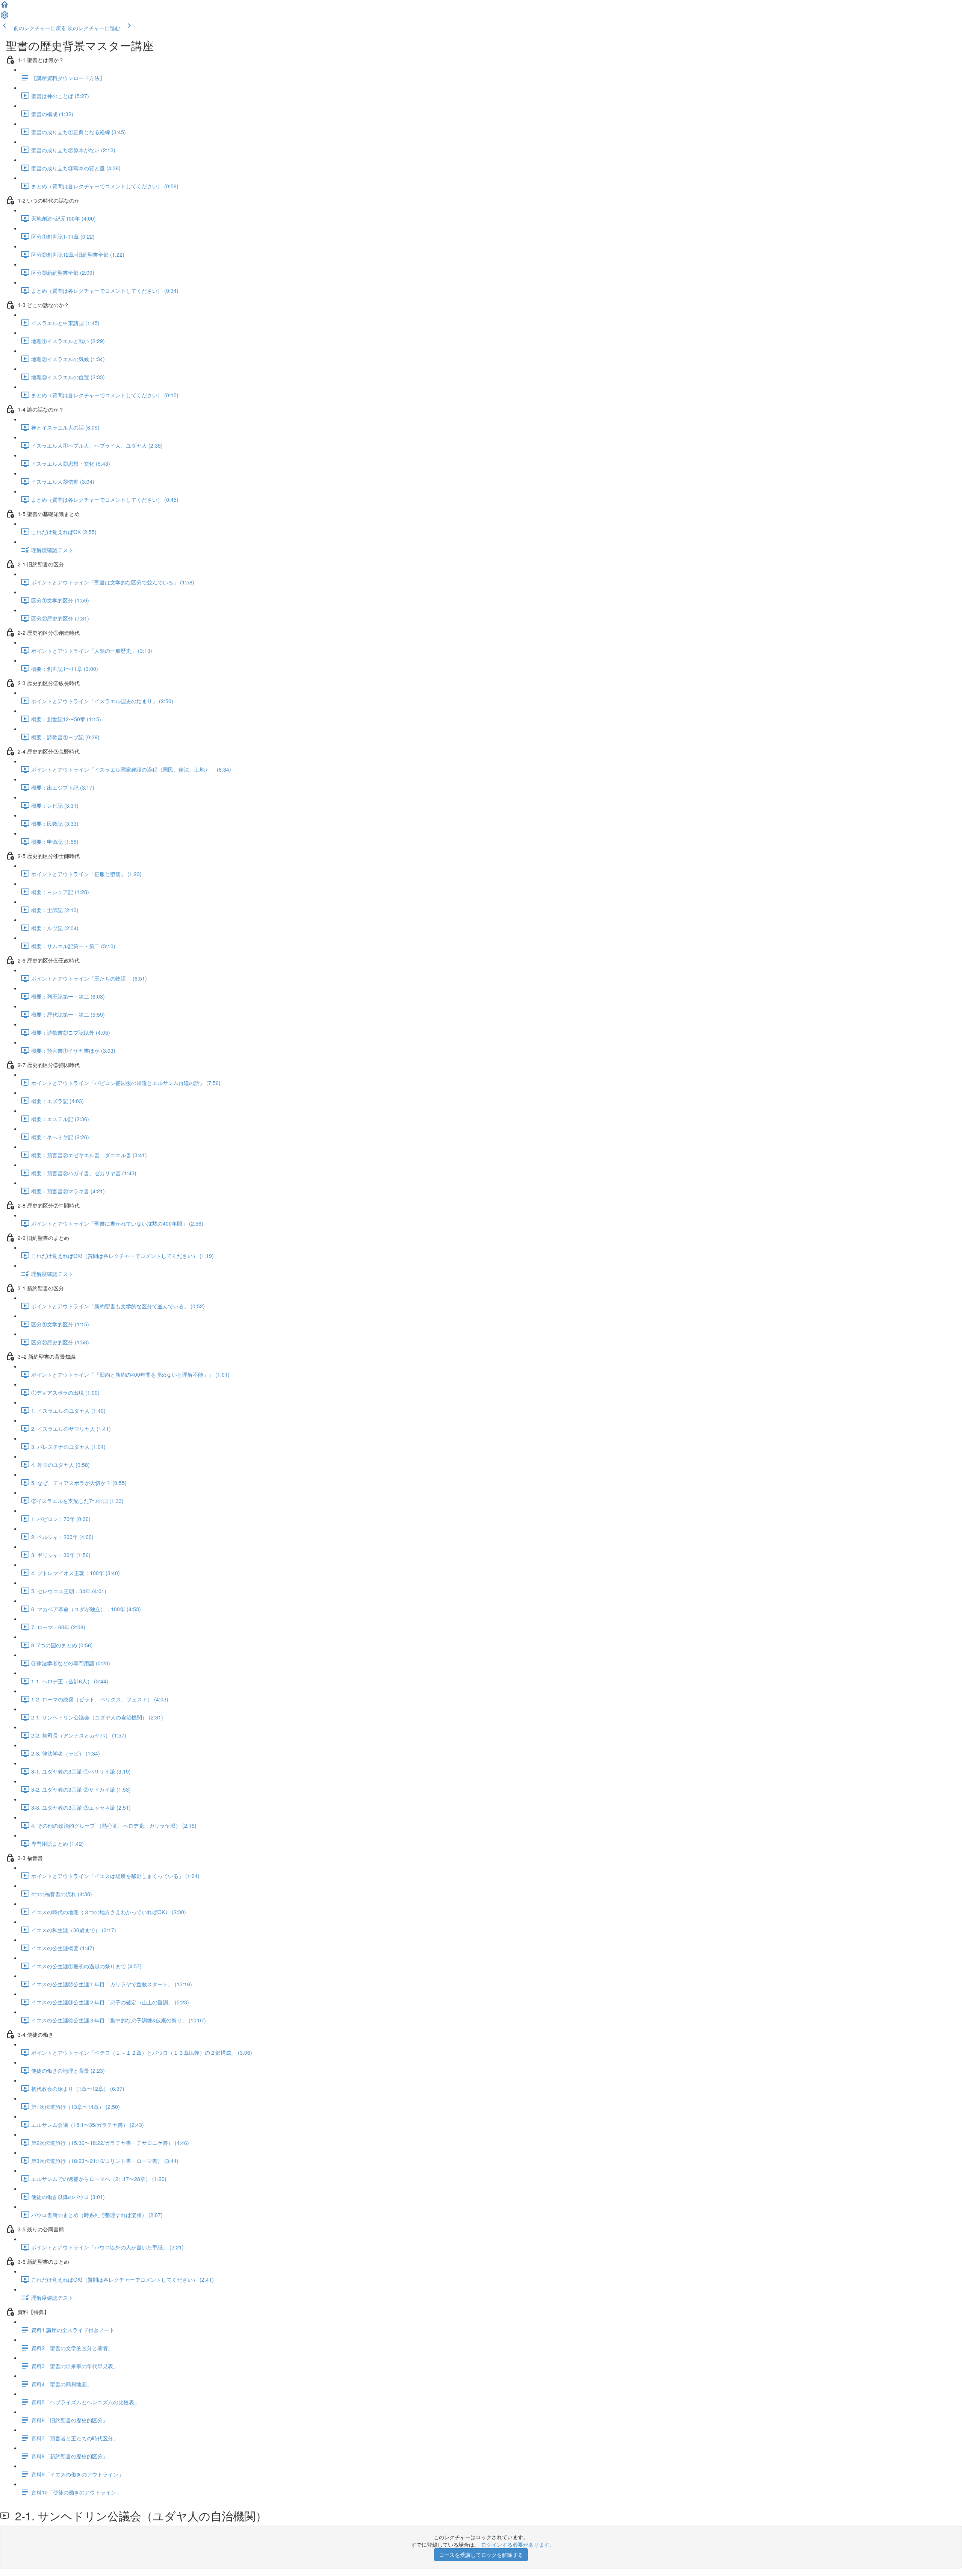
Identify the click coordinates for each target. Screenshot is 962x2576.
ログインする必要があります (515, 2544)
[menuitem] (5, 17)
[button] (5, 7)
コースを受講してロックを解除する (481, 2555)
